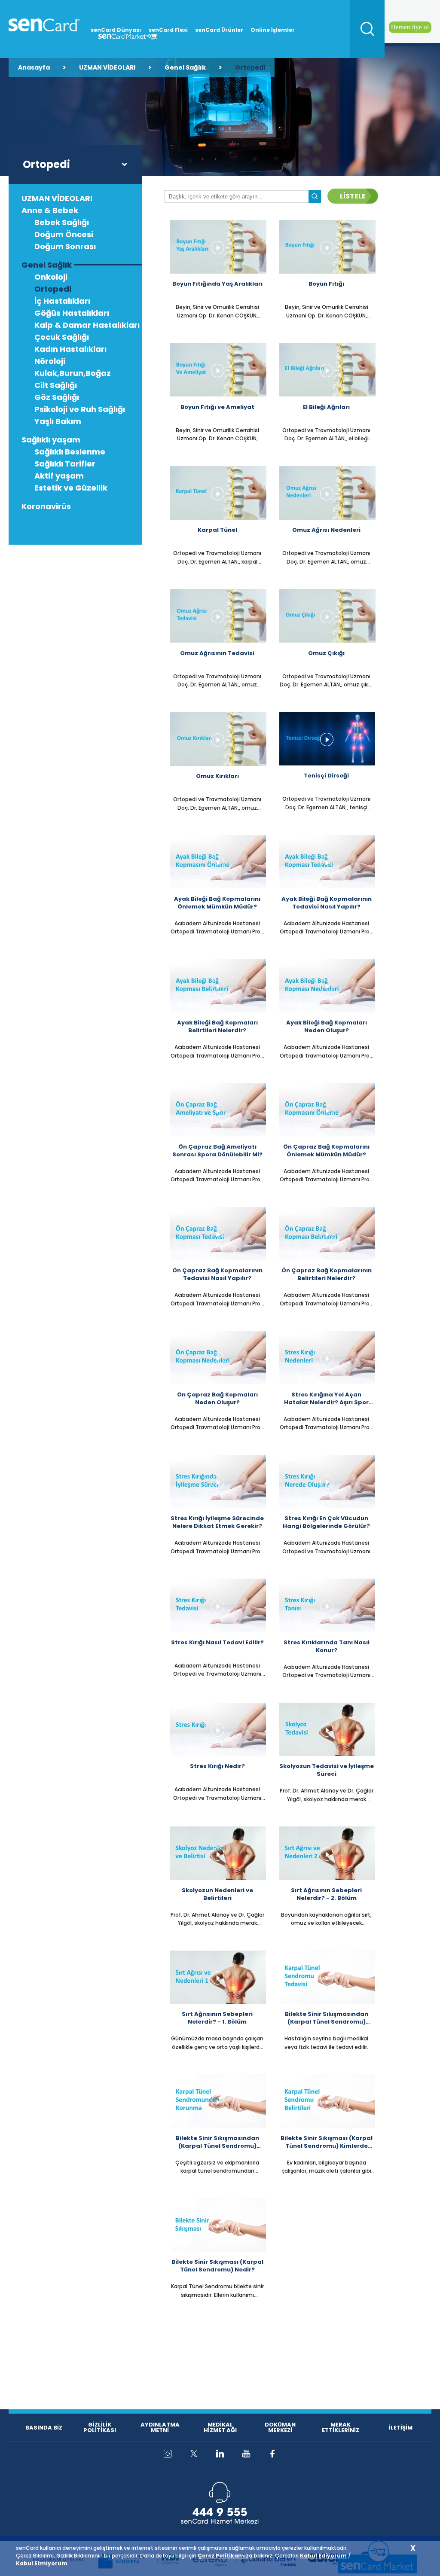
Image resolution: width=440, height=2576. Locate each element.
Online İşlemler (273, 30)
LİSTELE (353, 196)
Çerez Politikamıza (225, 2556)
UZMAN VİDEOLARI (107, 67)
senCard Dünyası (116, 30)
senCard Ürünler (219, 30)
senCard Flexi (168, 30)
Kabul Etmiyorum (42, 2563)
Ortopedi (250, 67)
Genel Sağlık (185, 67)
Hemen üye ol (410, 27)
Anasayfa (34, 67)
